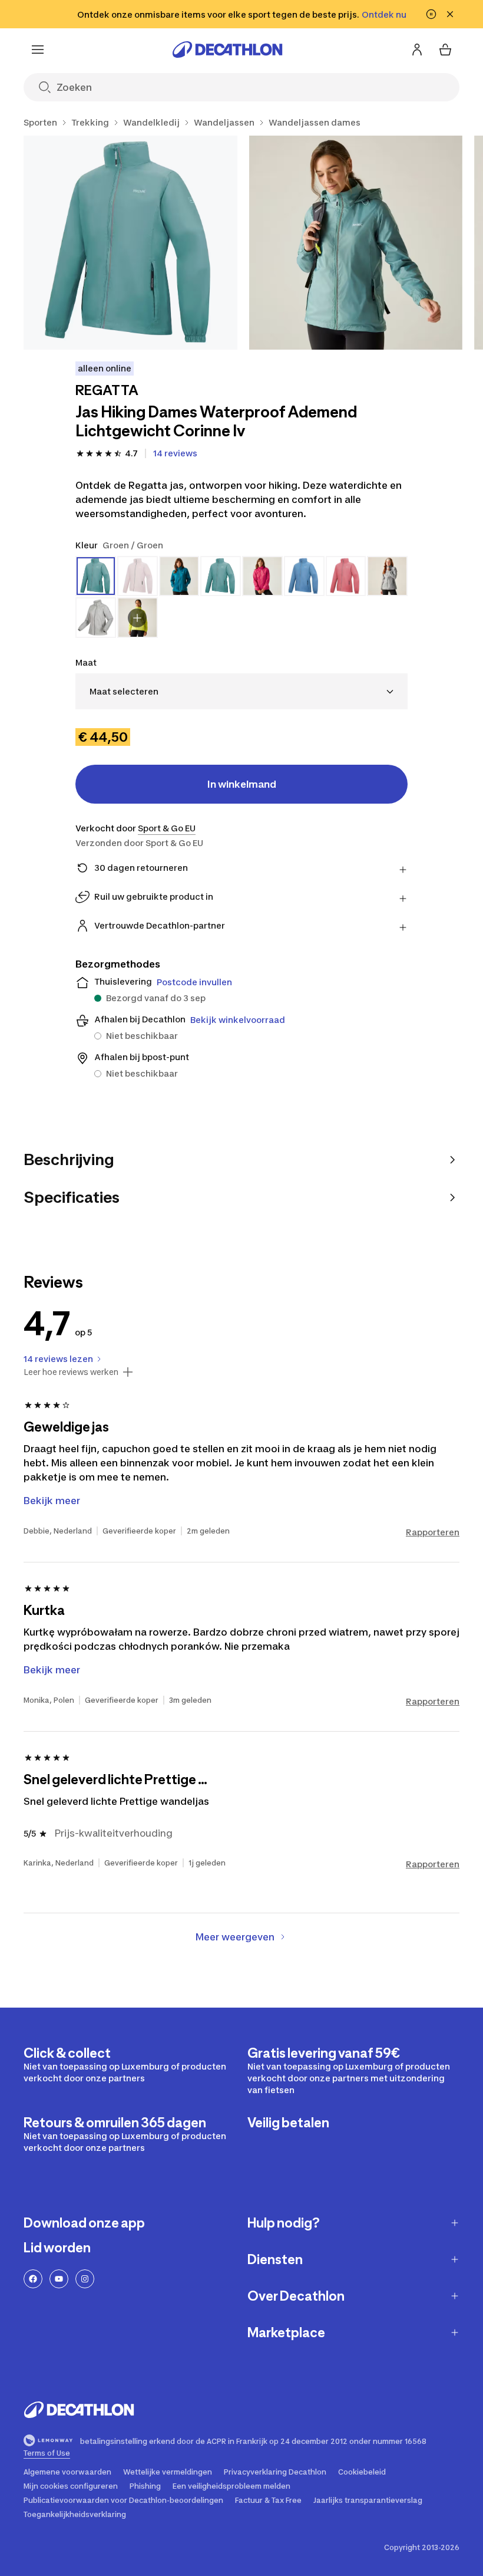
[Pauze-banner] (431, 14)
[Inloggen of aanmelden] (417, 50)
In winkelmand (242, 784)
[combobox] (241, 691)
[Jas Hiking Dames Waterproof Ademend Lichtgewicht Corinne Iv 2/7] (356, 243)
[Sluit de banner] (450, 14)
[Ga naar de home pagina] (227, 50)
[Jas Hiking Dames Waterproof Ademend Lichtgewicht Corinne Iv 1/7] (130, 243)
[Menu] (38, 50)
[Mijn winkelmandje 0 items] (445, 50)
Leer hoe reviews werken (71, 1372)
